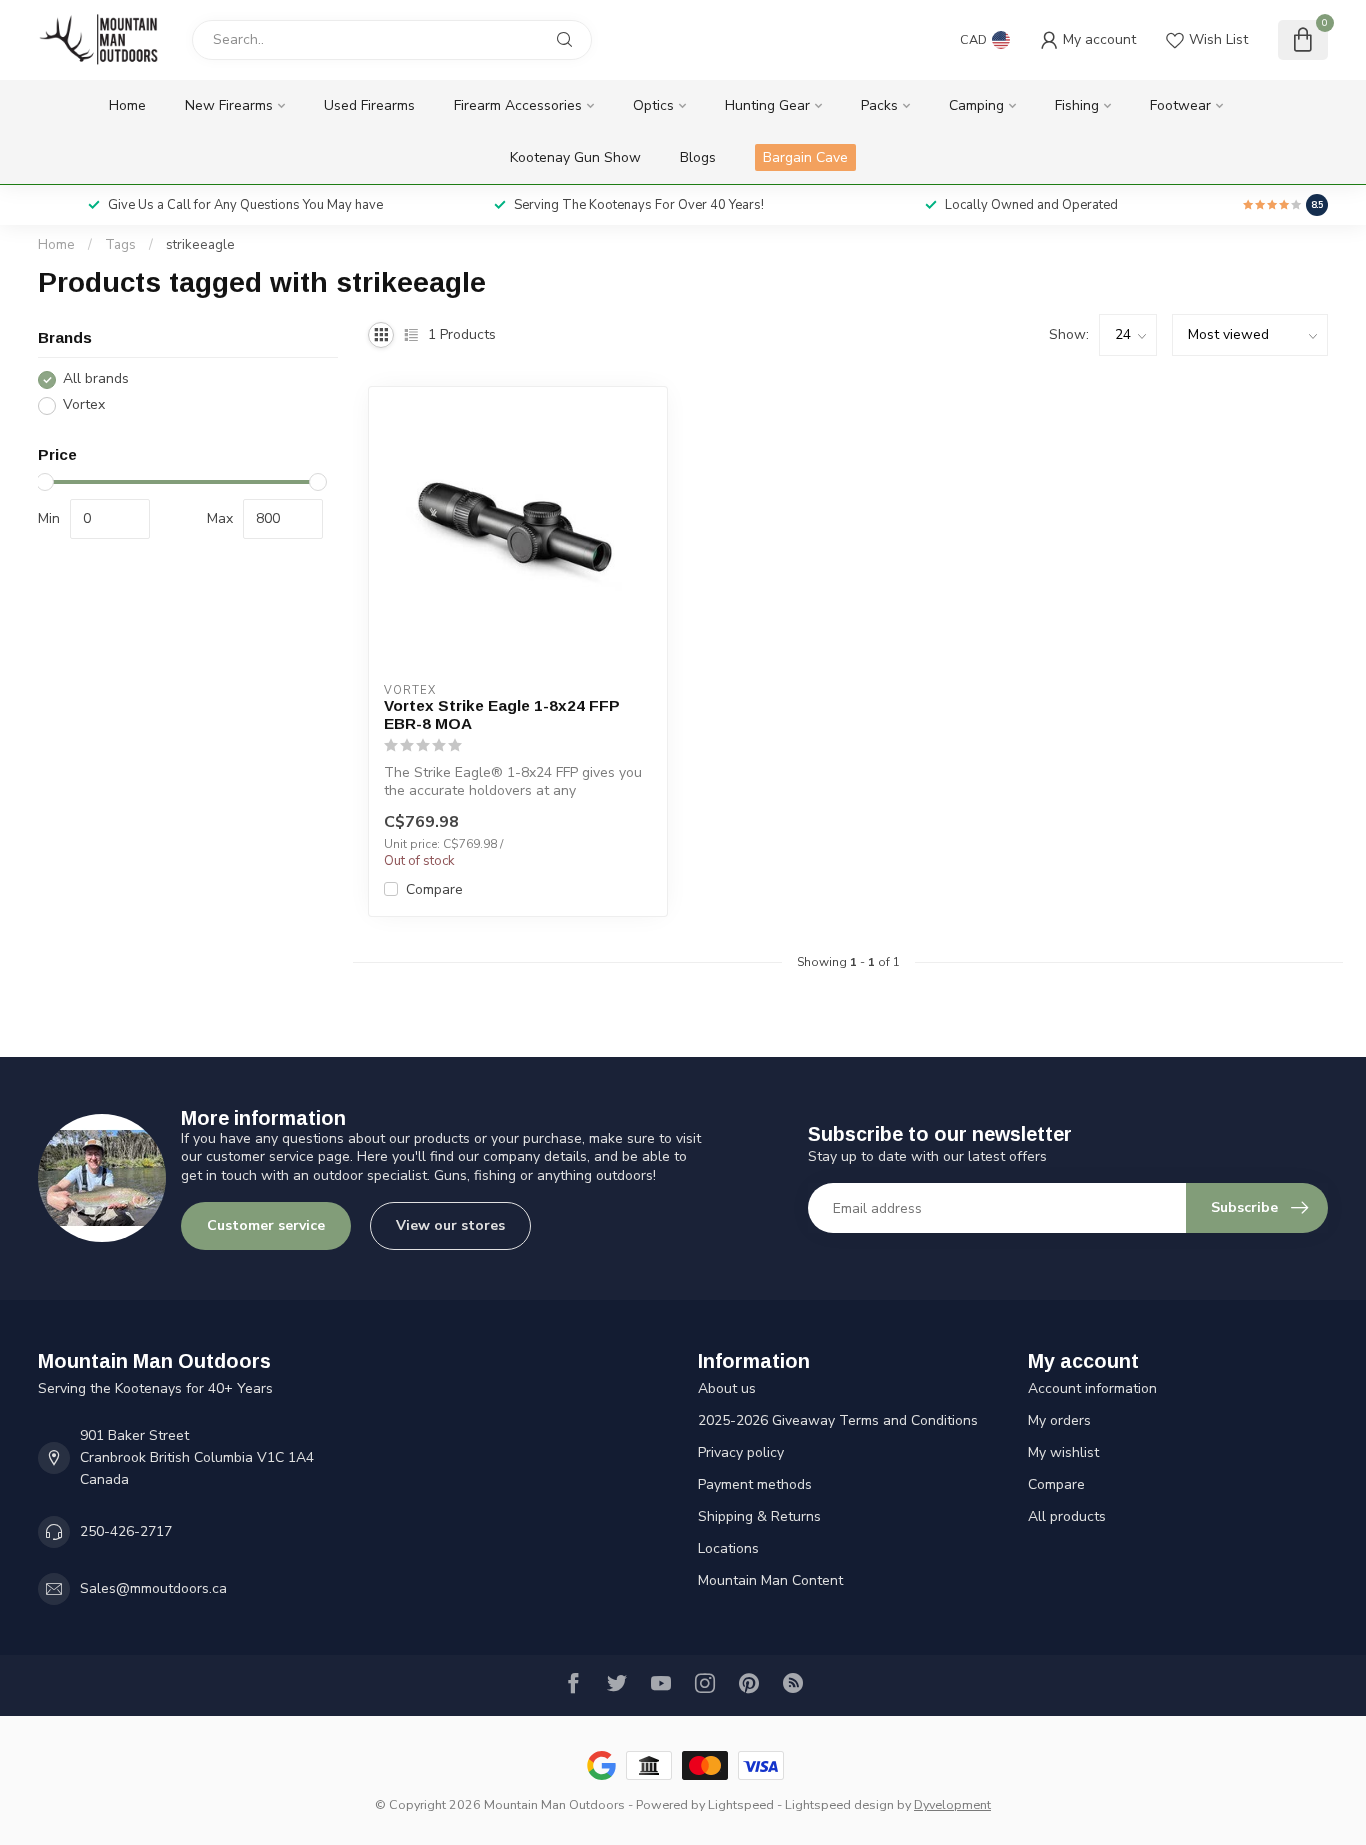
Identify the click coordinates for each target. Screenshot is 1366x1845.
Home (127, 105)
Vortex (84, 405)
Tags (120, 245)
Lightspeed (741, 1804)
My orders (1059, 1420)
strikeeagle (200, 245)
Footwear (1180, 105)
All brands (96, 379)
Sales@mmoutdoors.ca (153, 1588)
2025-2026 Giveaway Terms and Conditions (838, 1420)
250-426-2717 (126, 1531)
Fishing (1077, 105)
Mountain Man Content (770, 1580)
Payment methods (755, 1484)
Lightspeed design (839, 1804)
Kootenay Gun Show (575, 157)
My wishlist (1063, 1452)
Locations (728, 1548)
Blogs (698, 157)
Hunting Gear (767, 105)
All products (1067, 1516)
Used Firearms (369, 105)
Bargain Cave (805, 157)
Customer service (266, 1225)
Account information (1092, 1388)
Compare (434, 889)
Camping (976, 105)
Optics (653, 105)
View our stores (450, 1225)
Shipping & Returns (759, 1516)
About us (727, 1388)
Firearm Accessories (518, 105)
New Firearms (229, 105)
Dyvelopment (952, 1804)
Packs (879, 105)
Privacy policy (741, 1452)
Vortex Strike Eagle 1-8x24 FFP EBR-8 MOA (502, 714)
